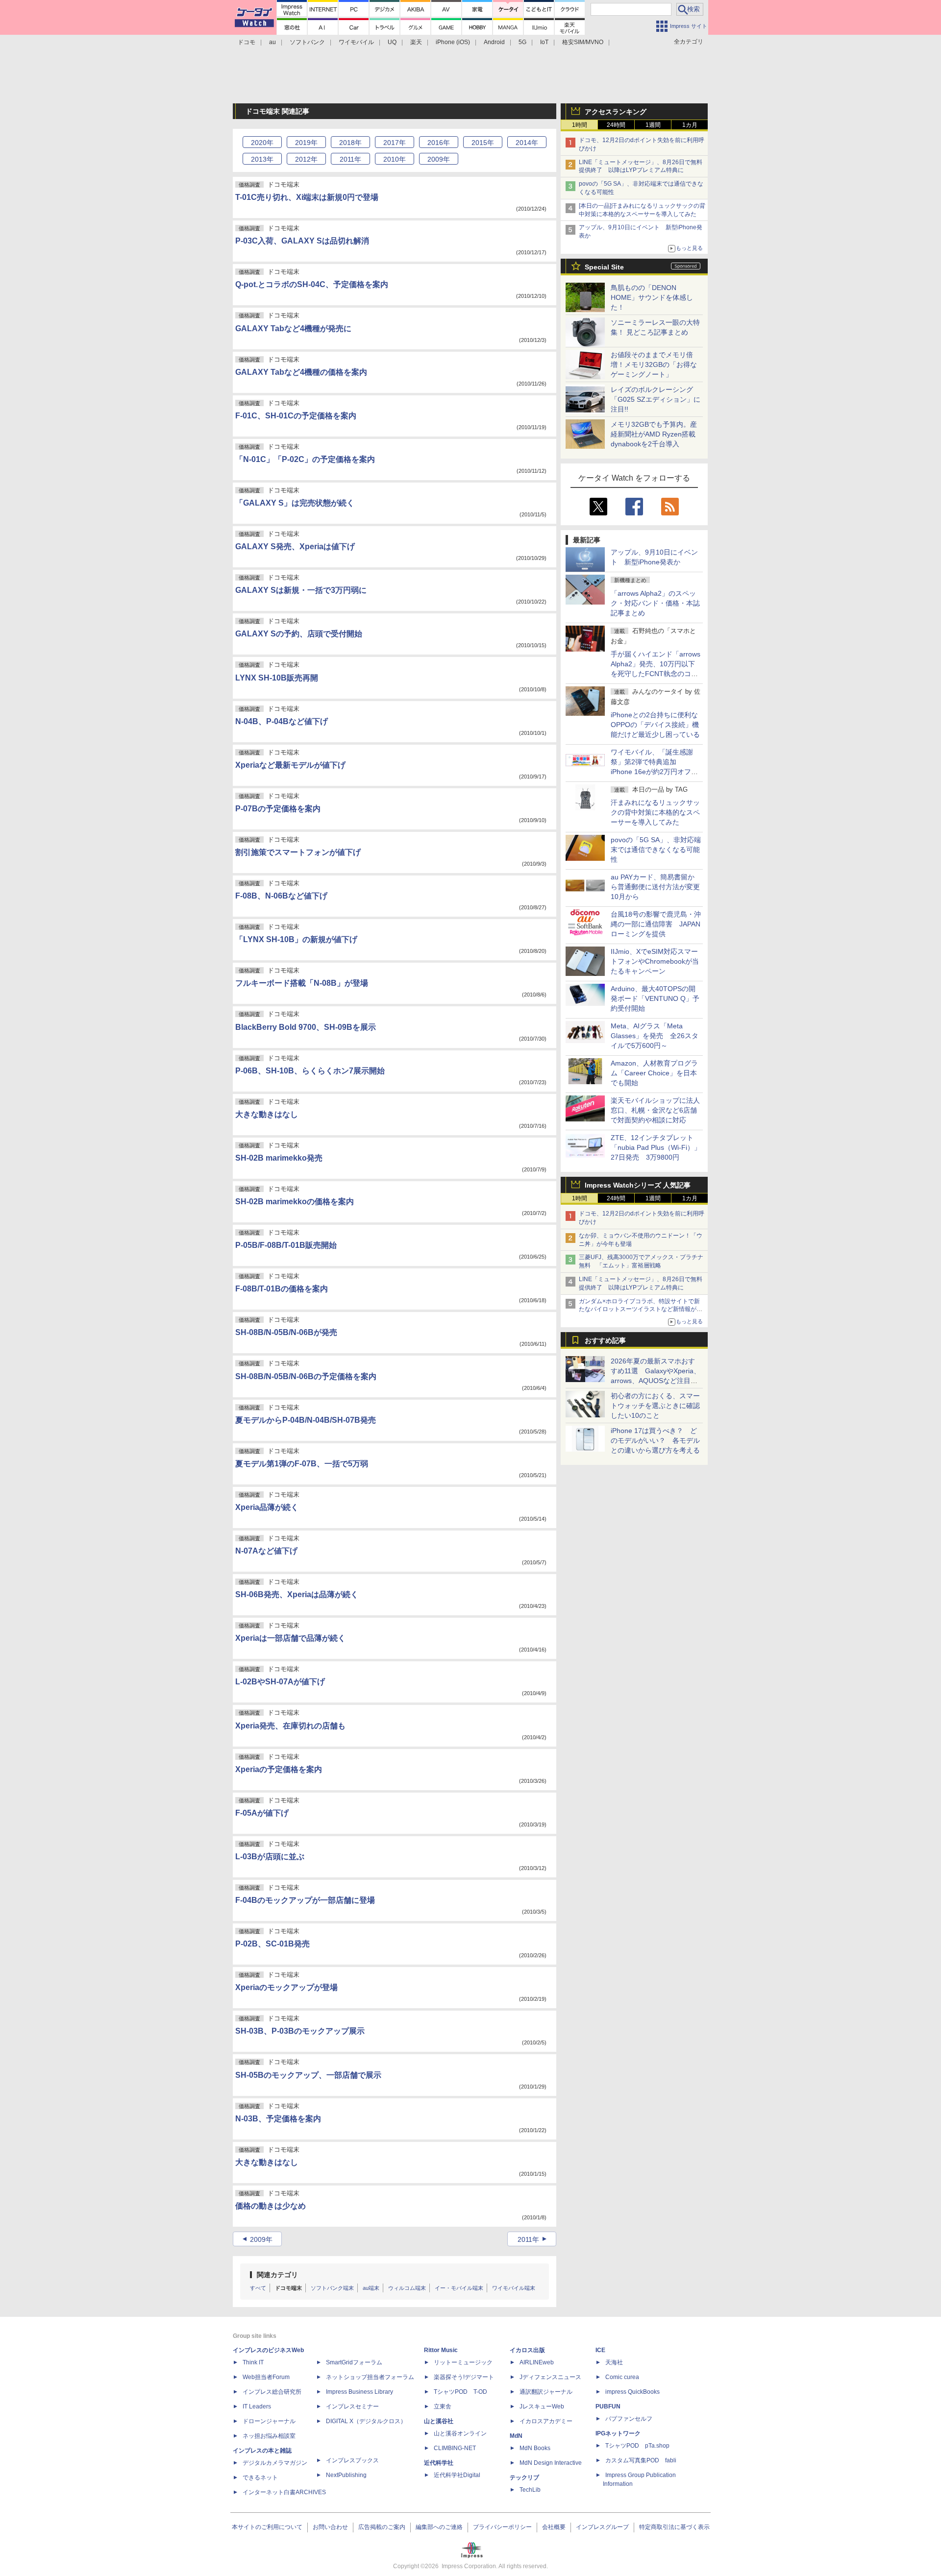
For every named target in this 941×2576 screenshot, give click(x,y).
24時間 (616, 125)
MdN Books (535, 2448)
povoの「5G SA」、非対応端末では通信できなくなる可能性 (656, 850)
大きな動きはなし (267, 1114)
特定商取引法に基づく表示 (674, 2527)
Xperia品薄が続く (267, 1507)
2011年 (528, 2239)
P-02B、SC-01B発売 (272, 1944)
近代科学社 (439, 2463)
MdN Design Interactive (551, 2463)
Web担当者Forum (266, 2377)
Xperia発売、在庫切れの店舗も (290, 1726)
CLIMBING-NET (455, 2448)
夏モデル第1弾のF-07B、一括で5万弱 (302, 1464)
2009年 (261, 2239)
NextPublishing (346, 2475)
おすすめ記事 (605, 1340)
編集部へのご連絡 (439, 2527)
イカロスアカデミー (546, 2421)
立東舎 (443, 2406)
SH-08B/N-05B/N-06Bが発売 (286, 1332)
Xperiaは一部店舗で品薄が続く (290, 1638)
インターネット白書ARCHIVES (284, 2492)
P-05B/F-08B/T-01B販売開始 (286, 1245)
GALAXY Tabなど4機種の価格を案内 (301, 372)
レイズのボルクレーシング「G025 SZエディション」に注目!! (656, 399)
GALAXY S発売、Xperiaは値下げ (295, 547)
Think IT (253, 2362)
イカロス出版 (527, 2350)
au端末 (371, 2288)
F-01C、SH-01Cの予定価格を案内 (296, 416)
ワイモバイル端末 (514, 2288)
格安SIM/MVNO (583, 42)
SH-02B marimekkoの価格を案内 (295, 1202)
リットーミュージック (463, 2362)
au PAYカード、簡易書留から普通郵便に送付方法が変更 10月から (659, 887)
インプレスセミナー (352, 2406)
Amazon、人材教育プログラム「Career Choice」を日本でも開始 (654, 1073)
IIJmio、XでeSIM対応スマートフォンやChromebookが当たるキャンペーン (655, 961)
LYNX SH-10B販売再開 (277, 678)
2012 (306, 159)
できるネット (260, 2478)
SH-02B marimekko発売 (279, 1158)
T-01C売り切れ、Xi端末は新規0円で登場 (307, 197)
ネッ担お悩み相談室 (269, 2436)
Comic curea (622, 2377)
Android (494, 42)
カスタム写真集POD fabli (641, 2460)
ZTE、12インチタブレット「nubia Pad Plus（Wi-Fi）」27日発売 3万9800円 (656, 1147)
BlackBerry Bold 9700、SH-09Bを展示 (306, 1027)
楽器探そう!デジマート (464, 2377)
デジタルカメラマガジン (275, 2463)
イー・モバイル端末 (459, 2288)
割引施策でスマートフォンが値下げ (298, 852)
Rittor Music (441, 2350)
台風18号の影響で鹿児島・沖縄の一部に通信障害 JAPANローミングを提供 (656, 924)
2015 (483, 143)
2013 (262, 159)
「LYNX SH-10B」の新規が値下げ (296, 939)
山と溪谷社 (439, 2421)
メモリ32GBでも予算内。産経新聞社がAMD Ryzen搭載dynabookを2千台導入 (654, 434)
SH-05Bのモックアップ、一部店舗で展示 (308, 2075)
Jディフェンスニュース (550, 2377)
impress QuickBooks (632, 2392)
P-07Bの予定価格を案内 (278, 809)
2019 (306, 143)
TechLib (530, 2490)
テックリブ (524, 2478)
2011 (350, 159)
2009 (439, 159)
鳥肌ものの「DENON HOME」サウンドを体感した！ (652, 297)
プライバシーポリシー (502, 2527)
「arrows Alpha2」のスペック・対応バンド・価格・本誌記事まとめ (655, 603)
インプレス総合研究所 (272, 2392)
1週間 (653, 125)
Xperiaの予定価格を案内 (279, 1769)
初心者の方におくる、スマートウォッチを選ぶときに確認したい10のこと (655, 1406)
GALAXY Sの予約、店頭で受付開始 (299, 634)
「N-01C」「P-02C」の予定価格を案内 (305, 459)
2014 (527, 143)
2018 (350, 143)
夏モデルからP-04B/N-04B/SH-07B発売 (306, 1420)
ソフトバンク (307, 42)
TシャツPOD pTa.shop (637, 2446)
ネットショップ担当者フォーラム (370, 2377)
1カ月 (690, 125)
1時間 (580, 125)
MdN (516, 2436)
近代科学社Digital (457, 2475)
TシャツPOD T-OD (460, 2392)
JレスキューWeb (542, 2406)
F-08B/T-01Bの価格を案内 (282, 1289)
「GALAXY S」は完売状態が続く (295, 503)
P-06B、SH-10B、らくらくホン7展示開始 (310, 1071)
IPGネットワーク (618, 2433)
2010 (395, 159)
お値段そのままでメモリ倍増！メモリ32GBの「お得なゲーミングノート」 (654, 365)
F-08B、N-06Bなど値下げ (281, 896)
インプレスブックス (352, 2460)
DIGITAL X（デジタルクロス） (366, 2421)
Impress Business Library (359, 2392)
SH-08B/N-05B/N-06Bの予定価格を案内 (306, 1376)
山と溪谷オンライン (460, 2433)
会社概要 (554, 2527)
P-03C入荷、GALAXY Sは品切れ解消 (302, 241)
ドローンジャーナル (269, 2421)
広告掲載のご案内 (382, 2527)
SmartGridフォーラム (354, 2362)
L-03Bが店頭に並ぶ (270, 1857)
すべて (258, 2288)
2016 (439, 143)
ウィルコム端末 (407, 2288)
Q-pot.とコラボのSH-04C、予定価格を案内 (312, 284)
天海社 (614, 2362)
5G (522, 42)
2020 (262, 143)
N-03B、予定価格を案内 (278, 2119)
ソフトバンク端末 (332, 2288)
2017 (395, 143)
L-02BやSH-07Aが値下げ (280, 1682)
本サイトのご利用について (267, 2527)
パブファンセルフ (629, 2419)
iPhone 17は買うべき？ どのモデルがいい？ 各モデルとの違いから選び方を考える (655, 1440)
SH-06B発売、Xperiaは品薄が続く (297, 1594)
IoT (544, 42)
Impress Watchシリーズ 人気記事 (638, 1185)
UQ (392, 42)
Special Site (604, 267)
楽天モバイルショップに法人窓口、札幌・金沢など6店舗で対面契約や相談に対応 (655, 1110)
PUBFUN (608, 2406)
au (272, 42)
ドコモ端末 (288, 2288)
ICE (600, 2350)
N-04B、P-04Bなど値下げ (282, 721)
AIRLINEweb (537, 2362)
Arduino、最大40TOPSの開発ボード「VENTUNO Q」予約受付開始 (655, 998)
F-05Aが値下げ (262, 1813)
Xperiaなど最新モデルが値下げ (290, 765)
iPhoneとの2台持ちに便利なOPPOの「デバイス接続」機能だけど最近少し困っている (655, 725)
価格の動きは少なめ (271, 2206)
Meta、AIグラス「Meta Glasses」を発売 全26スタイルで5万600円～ (655, 1036)
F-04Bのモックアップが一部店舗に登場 (305, 1900)
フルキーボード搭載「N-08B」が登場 (302, 983)
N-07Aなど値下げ (266, 1551)
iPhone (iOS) (453, 42)
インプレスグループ (602, 2527)
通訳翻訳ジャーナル (546, 2392)
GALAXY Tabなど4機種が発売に (293, 328)
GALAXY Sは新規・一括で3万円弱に (301, 590)
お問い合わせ (330, 2527)
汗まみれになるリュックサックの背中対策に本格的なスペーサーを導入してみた (655, 812)
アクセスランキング (616, 112)
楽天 (416, 42)
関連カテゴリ (277, 2275)
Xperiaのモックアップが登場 (286, 1987)
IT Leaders (257, 2406)
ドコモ (247, 42)
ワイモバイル (356, 42)
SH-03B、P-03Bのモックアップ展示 (300, 2031)
